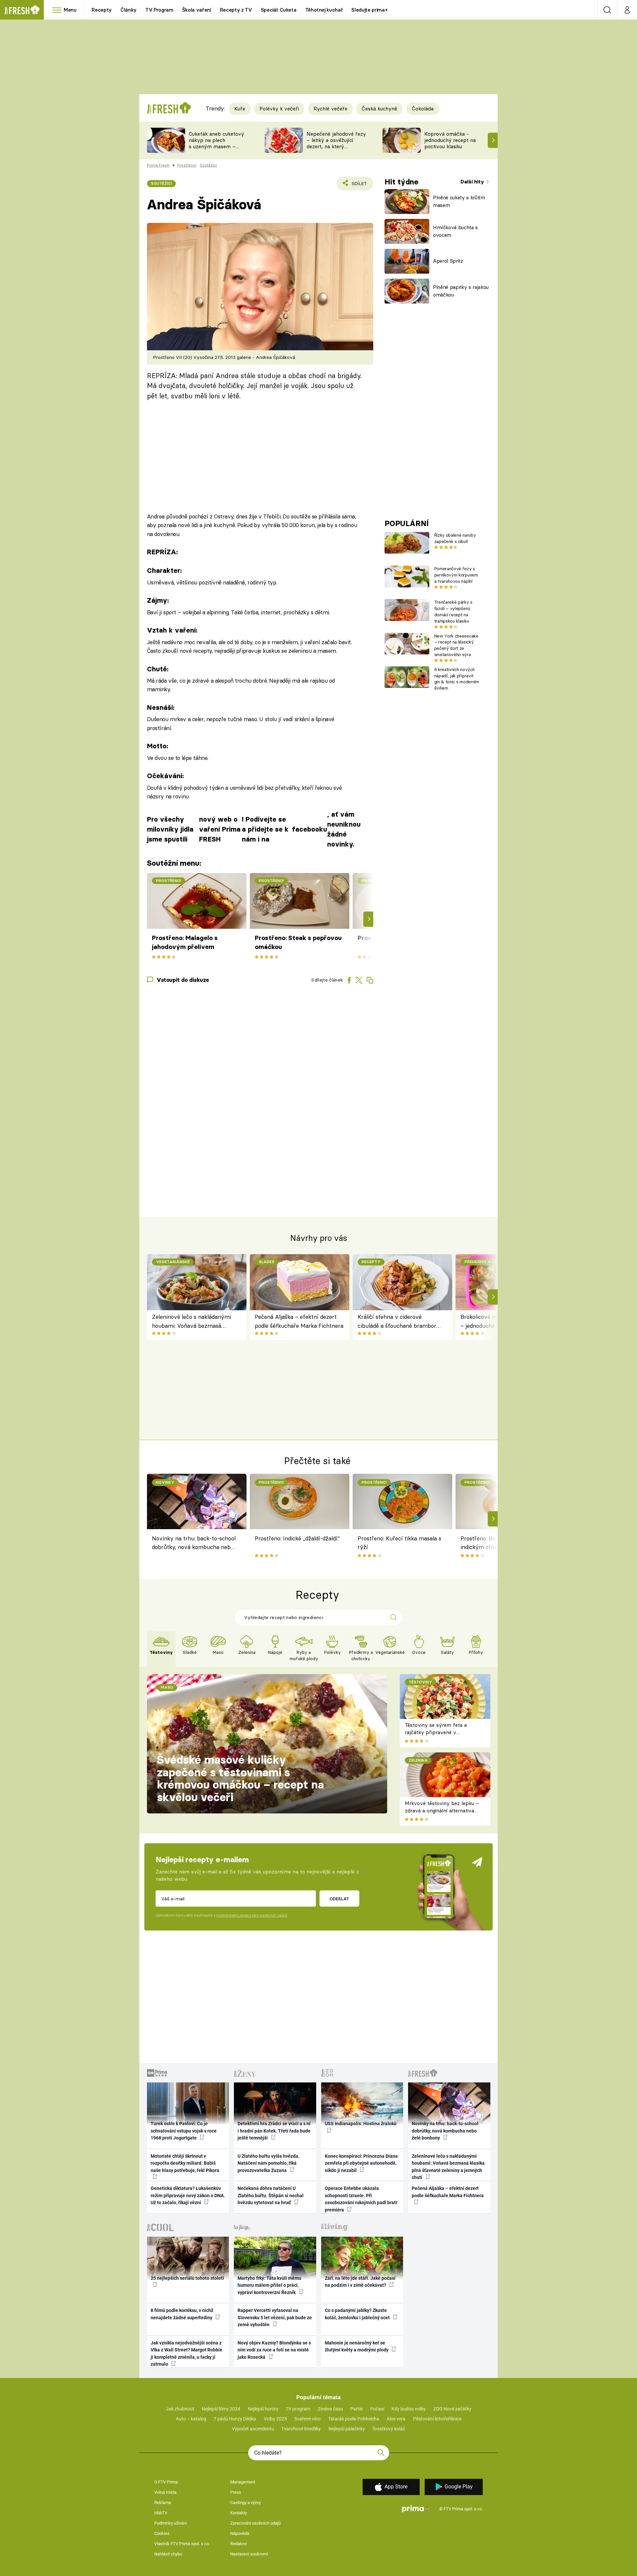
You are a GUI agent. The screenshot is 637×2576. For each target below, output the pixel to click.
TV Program (159, 10)
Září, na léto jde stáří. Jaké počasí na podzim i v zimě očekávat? (360, 2282)
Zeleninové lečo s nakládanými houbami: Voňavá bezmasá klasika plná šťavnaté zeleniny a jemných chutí (193, 1322)
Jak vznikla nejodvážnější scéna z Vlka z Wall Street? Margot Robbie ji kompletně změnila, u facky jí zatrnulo (186, 2353)
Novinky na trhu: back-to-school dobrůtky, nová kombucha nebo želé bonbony (194, 1544)
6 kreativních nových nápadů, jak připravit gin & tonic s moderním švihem (457, 679)
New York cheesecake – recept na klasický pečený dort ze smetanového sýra (456, 645)
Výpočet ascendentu (253, 2429)
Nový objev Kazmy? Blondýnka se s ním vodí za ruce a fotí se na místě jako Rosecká (274, 2350)
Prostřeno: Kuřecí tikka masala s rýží (399, 1543)
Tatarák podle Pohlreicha (354, 2419)
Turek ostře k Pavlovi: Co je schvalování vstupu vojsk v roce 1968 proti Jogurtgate (184, 2131)
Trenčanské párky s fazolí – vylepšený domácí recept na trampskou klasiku (453, 611)
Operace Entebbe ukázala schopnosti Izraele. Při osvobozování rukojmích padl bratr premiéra (361, 2199)
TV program (298, 2409)
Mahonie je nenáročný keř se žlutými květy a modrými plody (357, 2346)
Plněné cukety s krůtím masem (459, 201)
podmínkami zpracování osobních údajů (252, 1915)
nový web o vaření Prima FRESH (220, 829)
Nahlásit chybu (168, 2554)
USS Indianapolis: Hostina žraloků (361, 2124)
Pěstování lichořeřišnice (437, 2419)
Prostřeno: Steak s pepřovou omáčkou (298, 942)
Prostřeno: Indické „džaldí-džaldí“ (297, 1538)
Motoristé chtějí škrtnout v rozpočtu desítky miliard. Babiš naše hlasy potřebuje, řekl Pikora (185, 2163)
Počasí (377, 2409)
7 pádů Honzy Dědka (235, 2419)
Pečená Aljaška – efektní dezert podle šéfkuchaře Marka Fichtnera (299, 1321)
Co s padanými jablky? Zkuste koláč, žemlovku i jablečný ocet (358, 2314)
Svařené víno (307, 2419)
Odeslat (339, 1899)
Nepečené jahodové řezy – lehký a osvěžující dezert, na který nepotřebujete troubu (336, 143)
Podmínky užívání (171, 2523)
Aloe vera (396, 2419)
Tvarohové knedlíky (301, 2429)
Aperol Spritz (448, 261)
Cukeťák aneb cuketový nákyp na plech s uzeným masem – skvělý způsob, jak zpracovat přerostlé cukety (216, 149)
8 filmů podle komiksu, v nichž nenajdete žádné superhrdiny (182, 2314)
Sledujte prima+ (369, 10)
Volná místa (165, 2492)
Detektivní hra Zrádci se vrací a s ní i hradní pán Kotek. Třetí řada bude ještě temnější (274, 2131)
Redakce (239, 2544)
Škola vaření (197, 10)
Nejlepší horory (263, 2409)
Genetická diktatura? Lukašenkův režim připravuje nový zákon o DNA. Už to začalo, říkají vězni (188, 2195)
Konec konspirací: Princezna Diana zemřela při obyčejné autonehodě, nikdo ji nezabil (361, 2163)
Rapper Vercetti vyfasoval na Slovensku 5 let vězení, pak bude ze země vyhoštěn (275, 2317)
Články (129, 10)
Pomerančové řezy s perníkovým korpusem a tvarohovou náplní (456, 575)
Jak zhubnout (180, 2409)
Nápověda (240, 2533)
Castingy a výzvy (246, 2503)
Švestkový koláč (389, 2429)
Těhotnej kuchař (324, 10)
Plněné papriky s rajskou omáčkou (461, 291)
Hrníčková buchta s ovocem (455, 231)
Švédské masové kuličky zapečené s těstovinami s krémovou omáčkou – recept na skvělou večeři (240, 1778)
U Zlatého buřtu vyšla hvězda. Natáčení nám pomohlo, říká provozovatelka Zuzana (269, 2163)
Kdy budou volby (409, 2409)
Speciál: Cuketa (279, 10)
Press (236, 2492)
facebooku (310, 829)
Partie (356, 2409)
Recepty (102, 10)
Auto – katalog (191, 2419)
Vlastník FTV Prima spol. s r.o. (182, 2544)
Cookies (162, 2533)
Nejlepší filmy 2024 (221, 2409)
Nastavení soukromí (249, 2554)
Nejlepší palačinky (347, 2429)
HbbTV (161, 2513)
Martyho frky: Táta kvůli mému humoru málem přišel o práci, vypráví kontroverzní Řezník (269, 2285)
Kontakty (239, 2513)
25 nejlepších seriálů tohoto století (187, 2278)
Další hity (473, 182)
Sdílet (358, 186)
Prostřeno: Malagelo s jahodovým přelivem (185, 942)
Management (243, 2482)
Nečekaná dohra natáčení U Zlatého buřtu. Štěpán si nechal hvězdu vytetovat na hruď (271, 2195)
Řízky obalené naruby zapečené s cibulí (455, 538)
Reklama (163, 2503)
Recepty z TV (236, 10)
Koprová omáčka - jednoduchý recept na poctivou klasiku (450, 140)
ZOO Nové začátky (452, 2409)
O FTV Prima (166, 2482)
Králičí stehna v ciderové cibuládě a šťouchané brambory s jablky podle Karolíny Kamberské (399, 1322)
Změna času (330, 2409)
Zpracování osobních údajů (255, 2523)
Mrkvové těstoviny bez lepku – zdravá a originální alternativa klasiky (442, 1811)
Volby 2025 (275, 2419)
